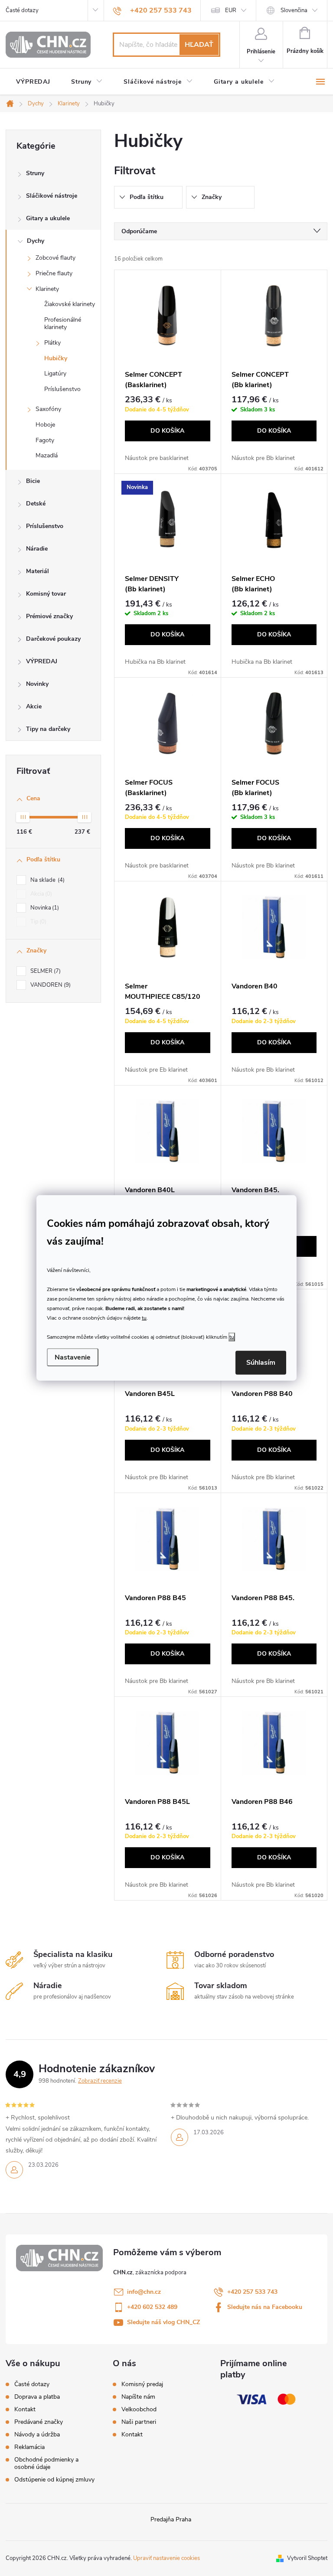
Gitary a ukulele (48, 218)
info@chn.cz (144, 2292)
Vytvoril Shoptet (307, 2558)
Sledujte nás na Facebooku (265, 2307)
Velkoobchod (139, 2410)
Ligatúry (55, 373)
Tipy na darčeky (48, 729)
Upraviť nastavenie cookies (166, 2558)
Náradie (37, 549)
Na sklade (47, 880)
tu (144, 1317)
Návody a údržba (37, 2434)
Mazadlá (47, 455)
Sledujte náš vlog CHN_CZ (163, 2322)
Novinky (37, 684)
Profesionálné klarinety (63, 323)
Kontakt (25, 2409)
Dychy (36, 241)
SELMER (45, 971)
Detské (36, 504)
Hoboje (45, 425)
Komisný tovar (46, 594)
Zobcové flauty (55, 258)
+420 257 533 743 (252, 2292)
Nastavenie (73, 1357)
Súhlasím (261, 1363)
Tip (38, 922)
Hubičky (56, 358)
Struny (35, 173)
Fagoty (45, 440)
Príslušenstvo (62, 389)
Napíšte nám (138, 2397)
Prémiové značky (49, 616)
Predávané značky (39, 2422)
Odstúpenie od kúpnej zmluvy (54, 2480)
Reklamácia (29, 2447)
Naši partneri (139, 2422)
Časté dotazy (22, 10)
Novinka (44, 908)
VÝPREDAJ (42, 661)
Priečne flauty (54, 273)
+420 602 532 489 (152, 2307)
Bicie (33, 481)
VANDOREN (50, 985)
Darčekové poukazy (53, 639)
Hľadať (199, 45)
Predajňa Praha (171, 2519)
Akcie (34, 706)
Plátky (52, 343)
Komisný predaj (142, 2384)
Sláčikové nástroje (52, 196)
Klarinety (47, 289)
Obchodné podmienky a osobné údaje (46, 2463)
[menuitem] (33, 82)
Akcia (40, 894)
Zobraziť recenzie (100, 2081)
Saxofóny (48, 409)
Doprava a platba (37, 2397)
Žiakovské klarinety (70, 304)
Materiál (38, 571)
